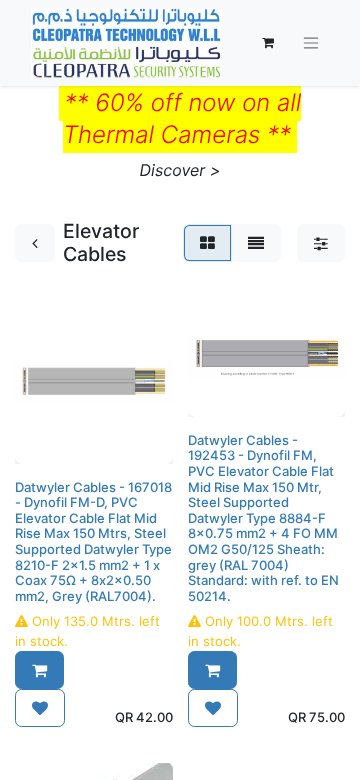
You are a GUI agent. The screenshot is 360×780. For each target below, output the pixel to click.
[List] (256, 243)
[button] (39, 670)
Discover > (180, 170)
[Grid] (207, 243)
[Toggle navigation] (311, 43)
